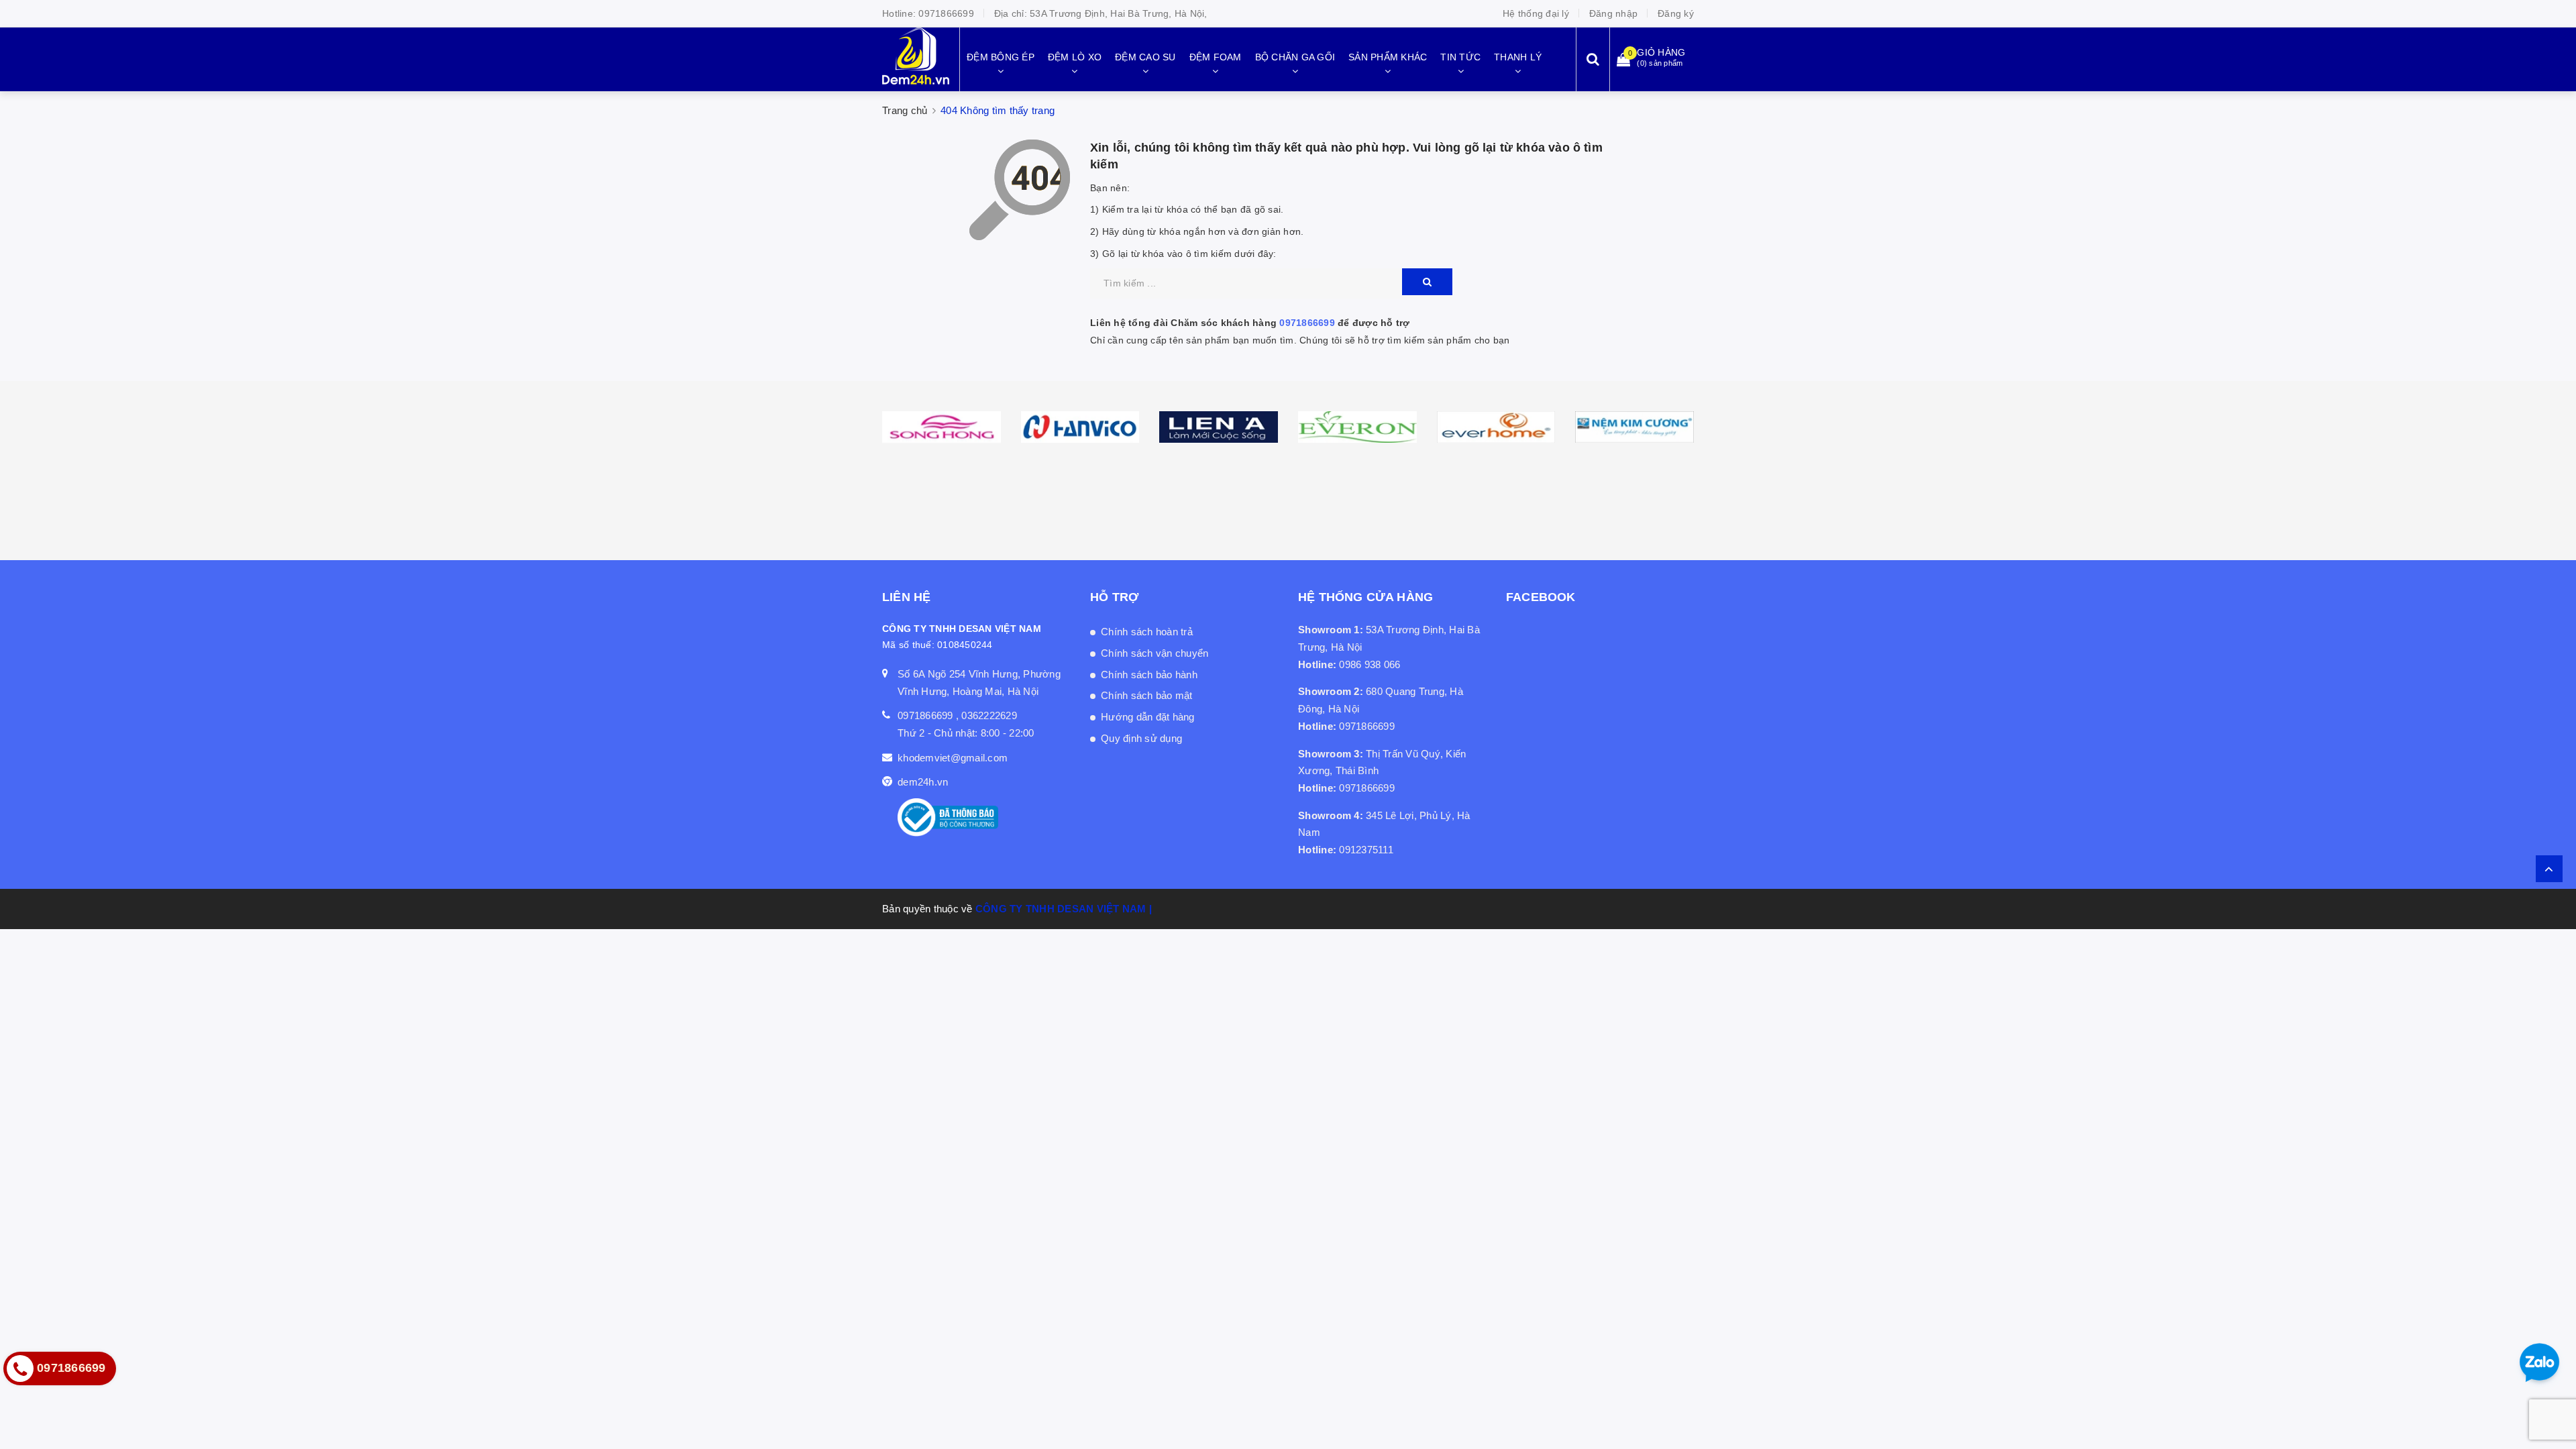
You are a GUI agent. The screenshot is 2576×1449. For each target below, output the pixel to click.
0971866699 (946, 13)
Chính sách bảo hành (1149, 675)
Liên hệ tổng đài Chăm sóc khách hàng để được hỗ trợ (1250, 323)
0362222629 (989, 715)
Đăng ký (1676, 13)
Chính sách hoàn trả (1147, 632)
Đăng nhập (1613, 13)
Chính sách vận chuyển (1155, 653)
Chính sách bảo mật (1147, 695)
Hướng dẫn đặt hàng (1148, 717)
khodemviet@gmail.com (953, 758)
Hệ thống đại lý (1536, 13)
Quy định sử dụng (1141, 738)
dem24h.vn (923, 782)
